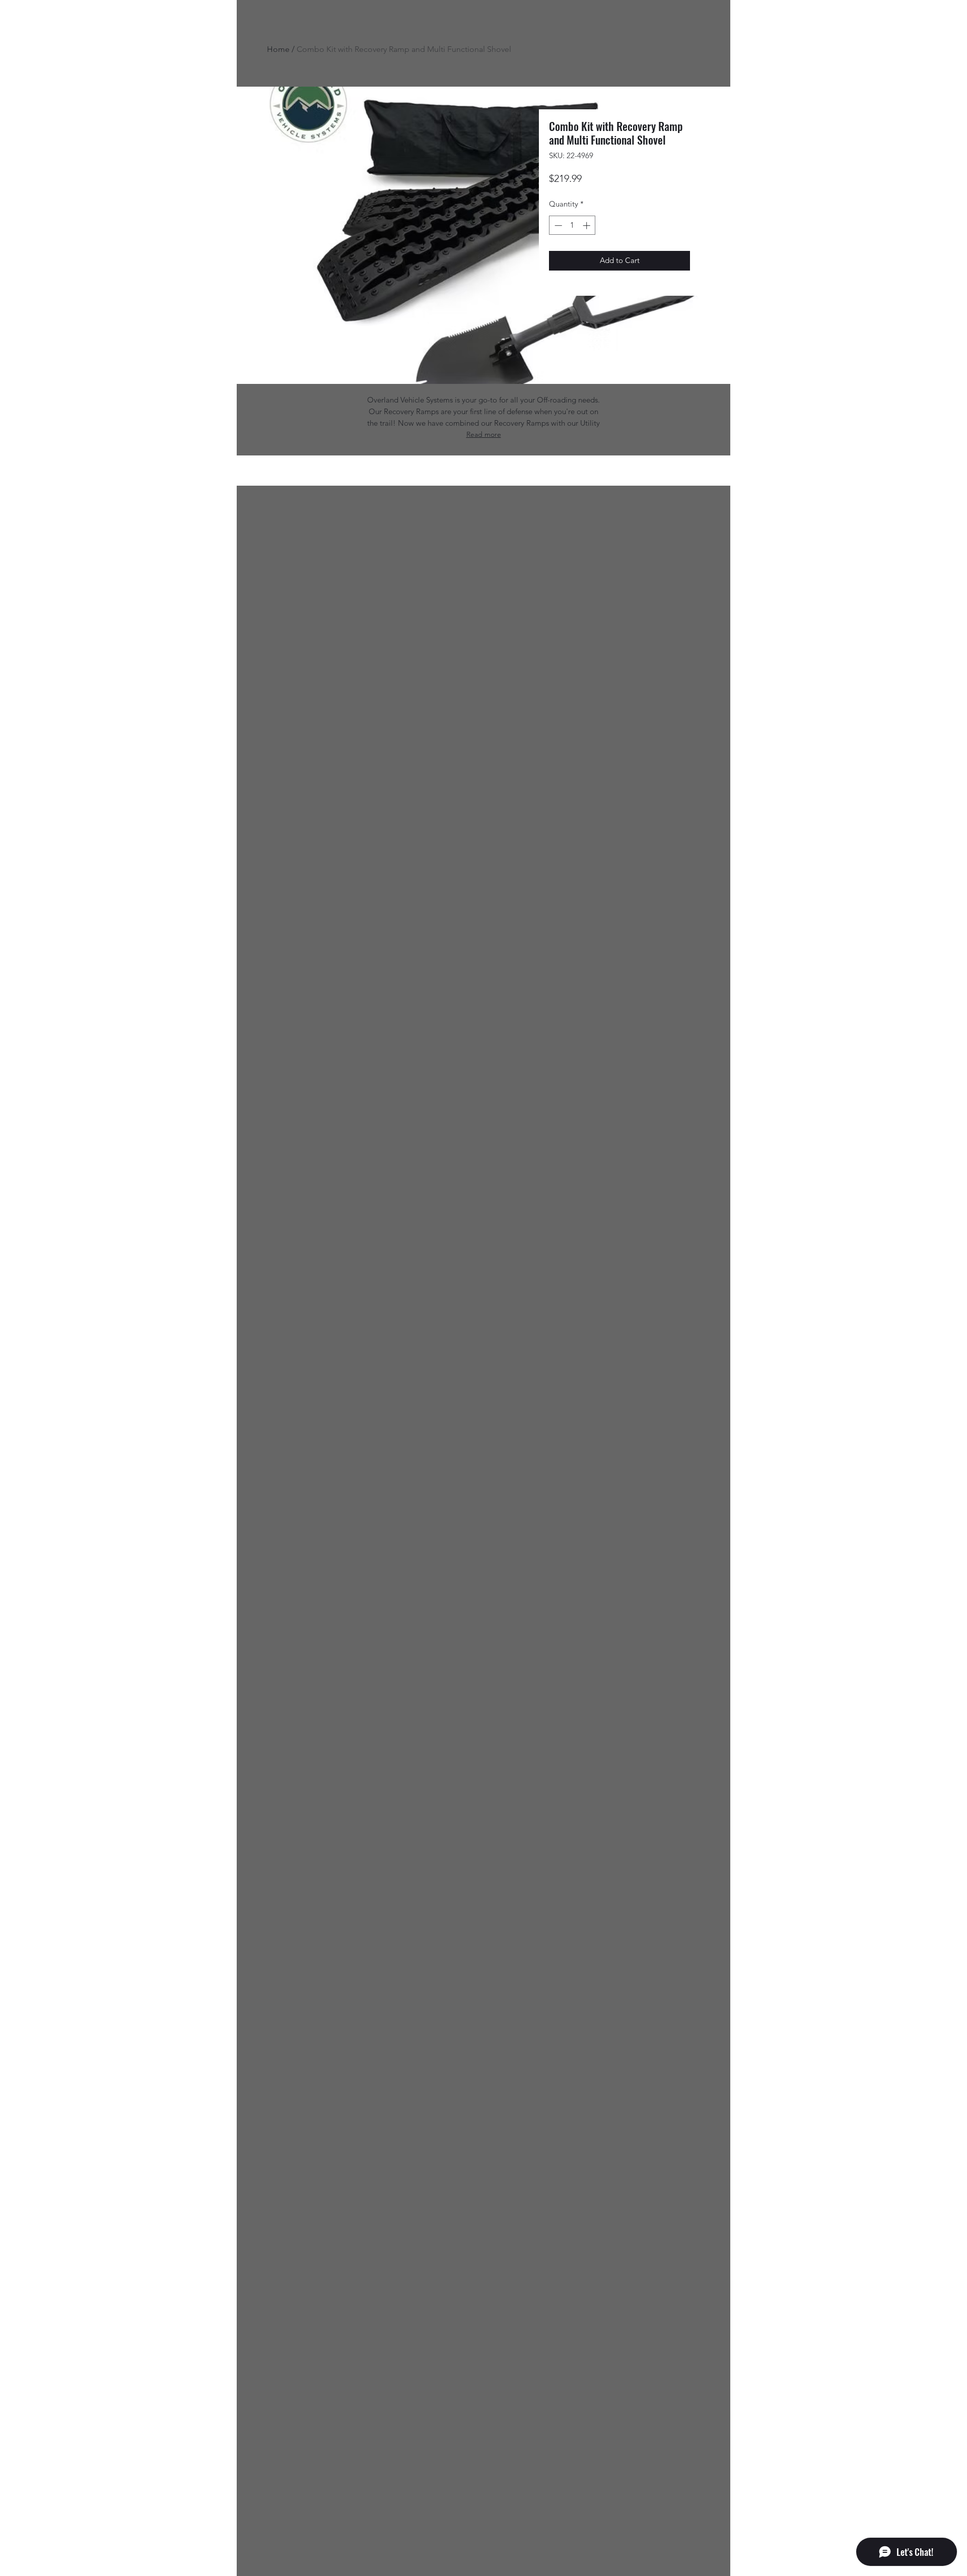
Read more (484, 434)
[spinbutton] (572, 225)
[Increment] (588, 225)
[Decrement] (557, 225)
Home (278, 49)
